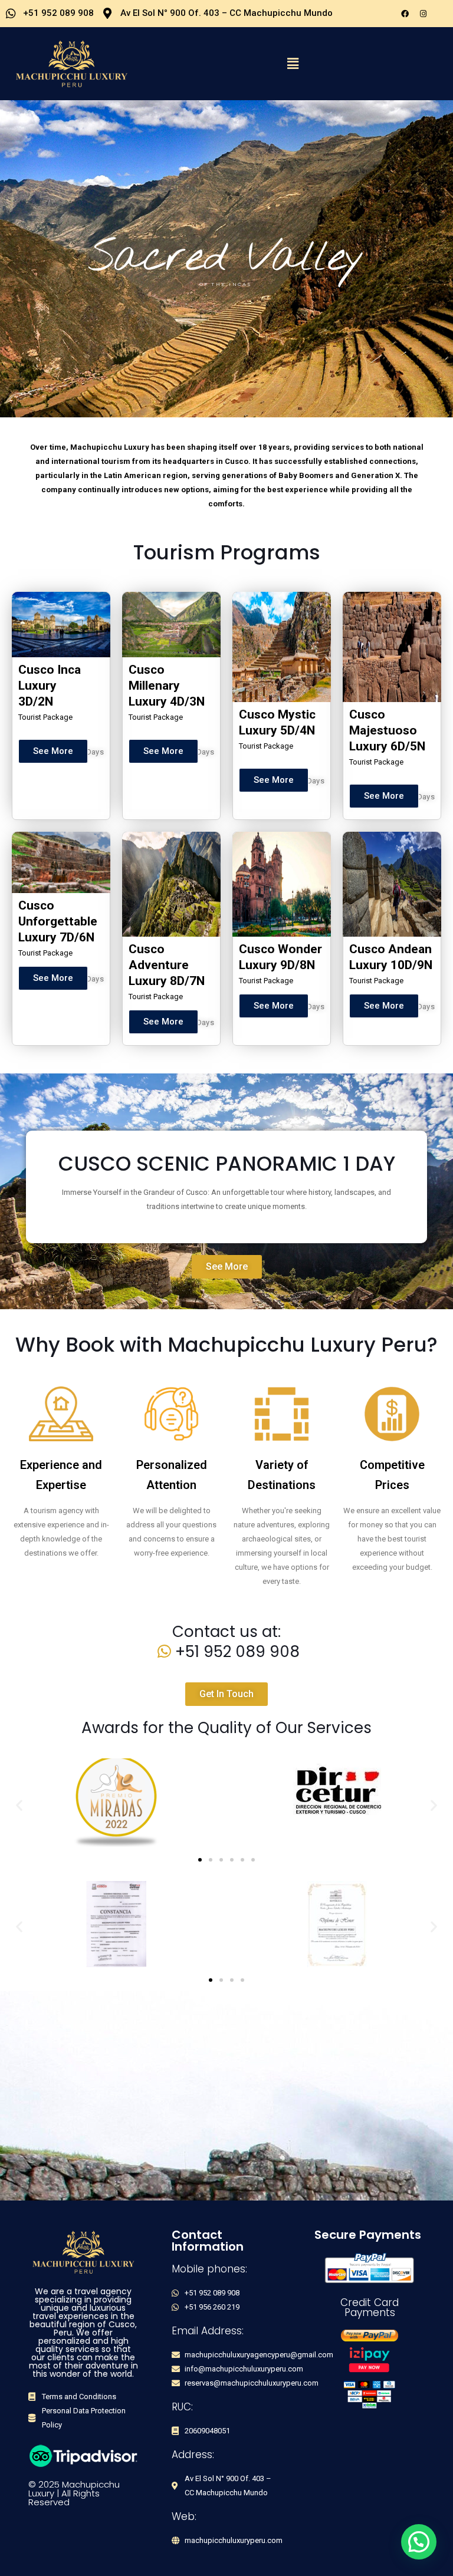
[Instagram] (423, 14)
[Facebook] (405, 14)
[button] (293, 64)
